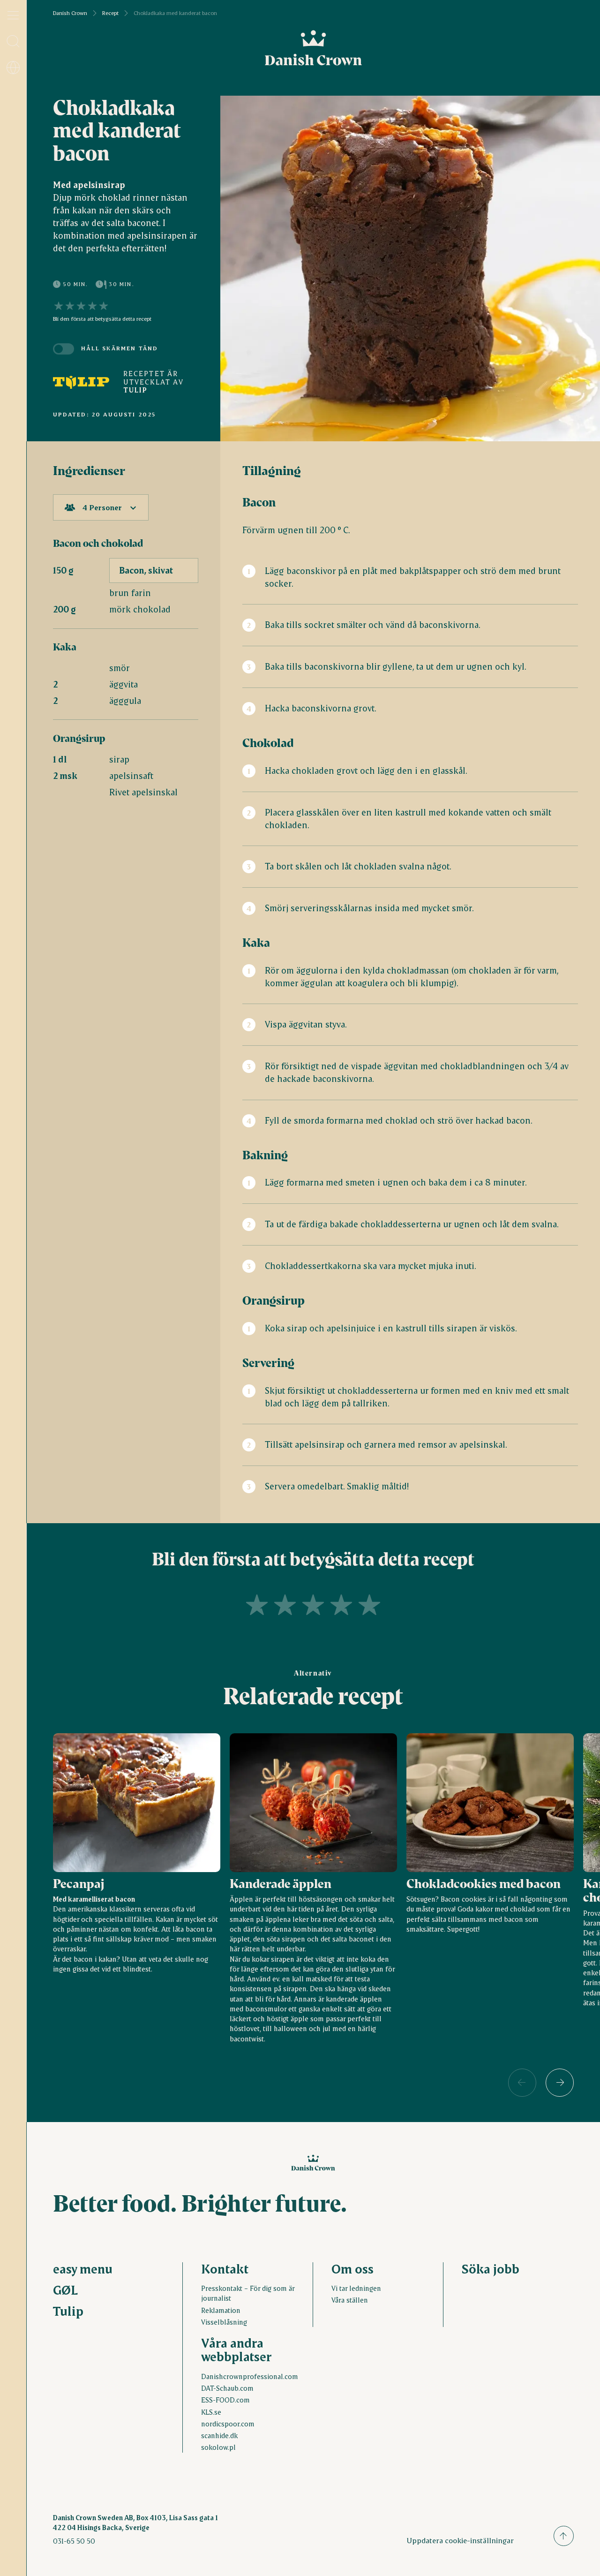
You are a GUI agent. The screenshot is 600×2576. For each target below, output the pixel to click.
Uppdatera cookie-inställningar (460, 2540)
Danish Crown (70, 13)
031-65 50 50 (74, 2541)
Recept (110, 13)
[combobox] (101, 507)
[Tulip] (81, 382)
